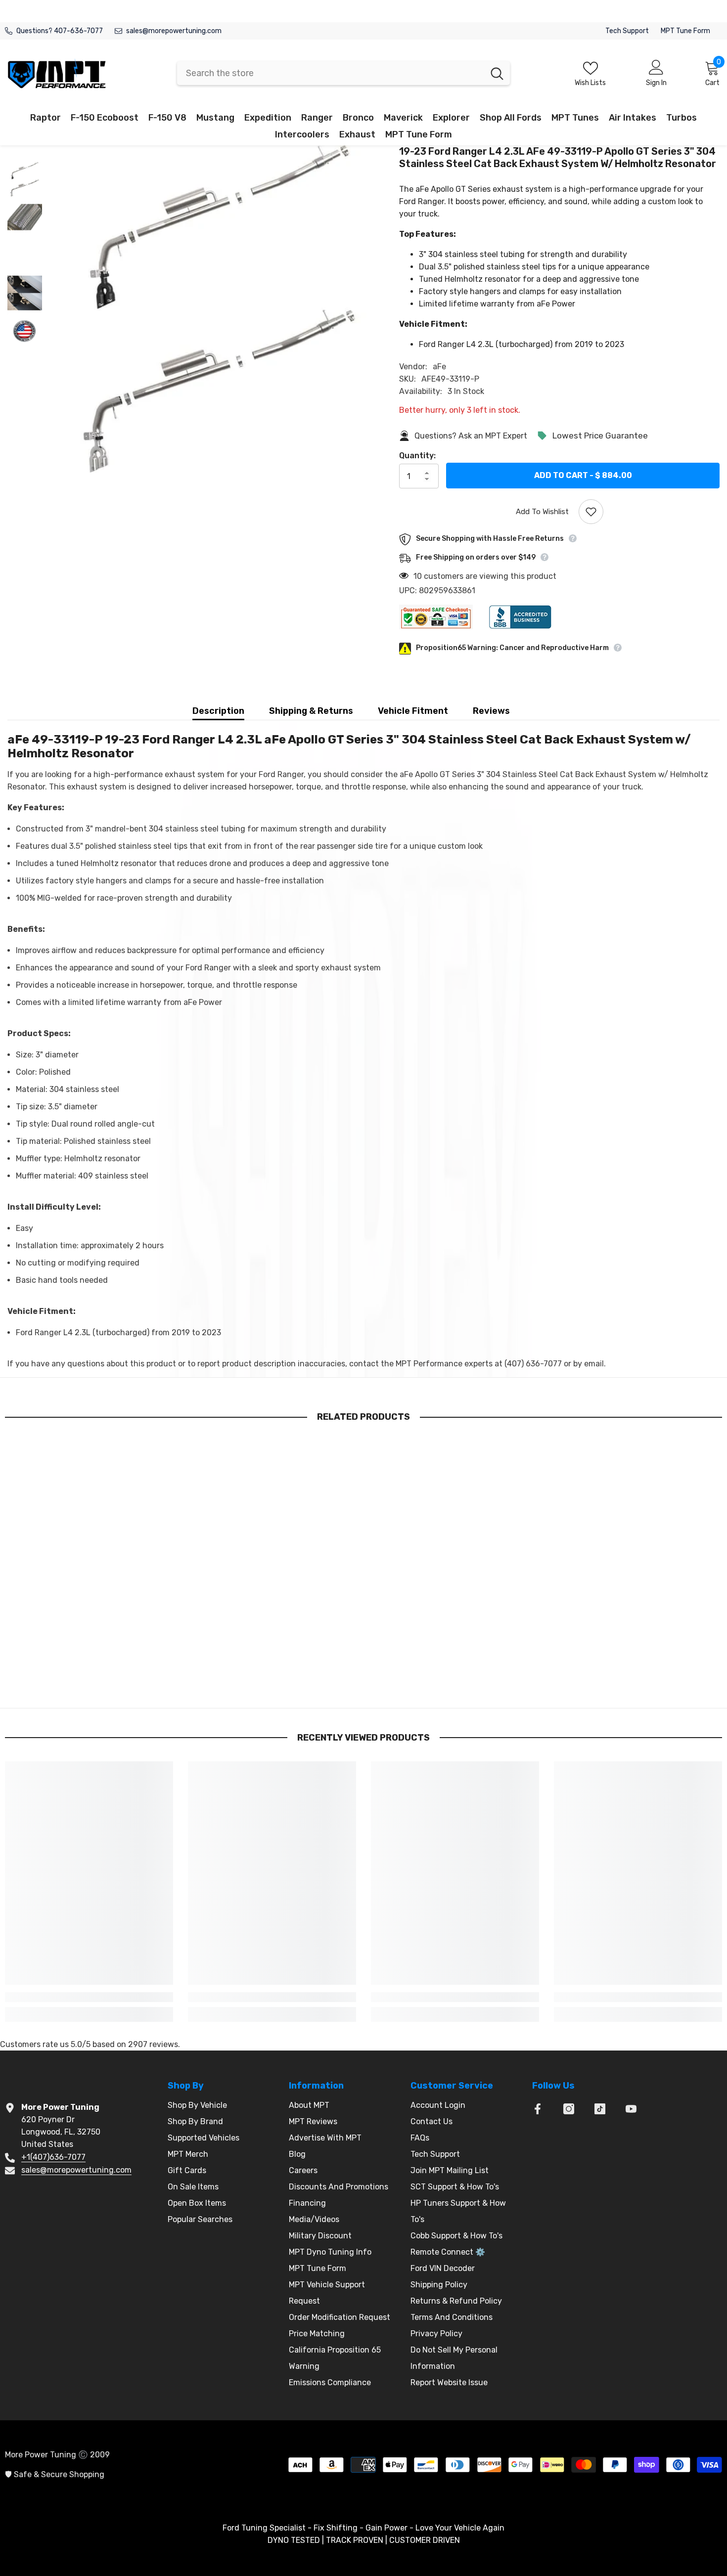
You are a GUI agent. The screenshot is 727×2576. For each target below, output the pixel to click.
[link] (89, 1677)
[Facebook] (538, 2109)
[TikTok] (600, 2109)
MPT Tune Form (685, 31)
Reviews (491, 711)
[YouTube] (631, 2109)
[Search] (343, 73)
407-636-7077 (78, 31)
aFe (439, 367)
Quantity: (417, 456)
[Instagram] (569, 2109)
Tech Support (627, 31)
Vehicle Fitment (413, 711)
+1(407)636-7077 (53, 2157)
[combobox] (331, 73)
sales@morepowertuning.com (174, 31)
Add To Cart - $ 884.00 (583, 475)
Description (218, 711)
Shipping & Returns (311, 711)
